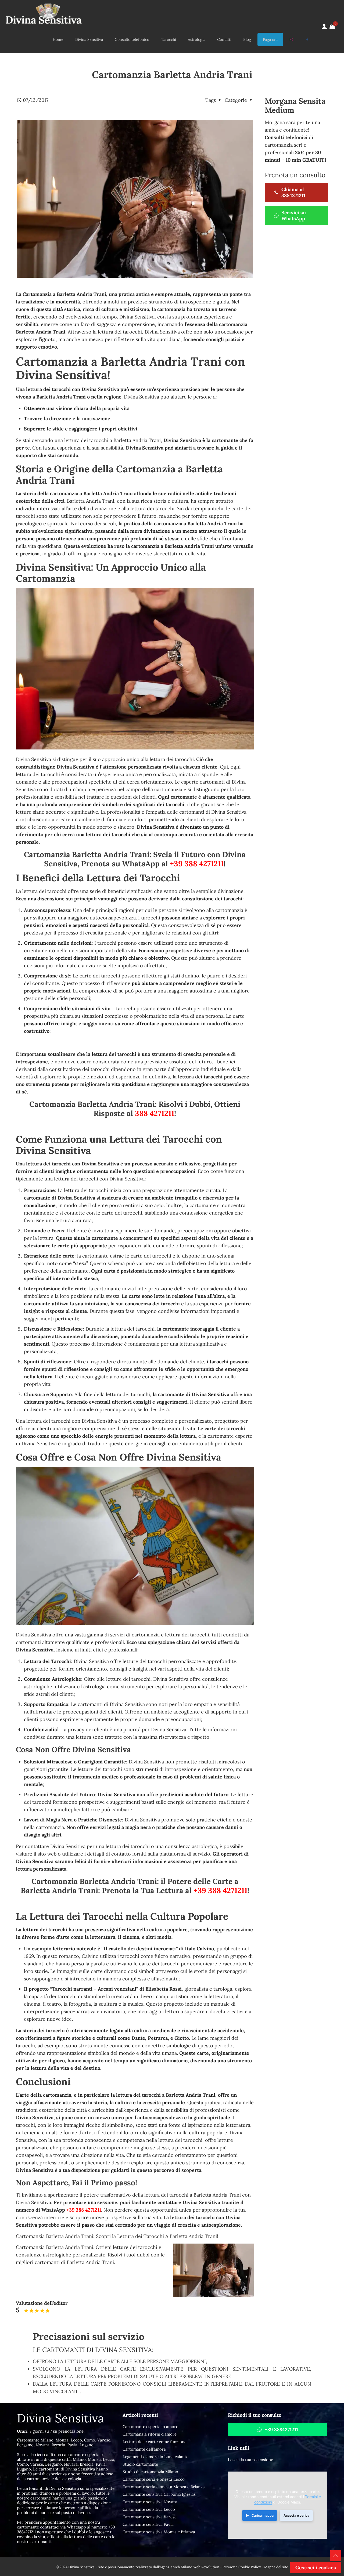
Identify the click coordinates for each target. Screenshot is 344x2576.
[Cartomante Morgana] (44, 13)
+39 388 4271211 (197, 864)
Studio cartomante (140, 2464)
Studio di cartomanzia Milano (150, 2472)
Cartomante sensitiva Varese (150, 2517)
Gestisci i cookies (316, 2568)
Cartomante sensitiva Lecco (149, 2509)
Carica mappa (263, 2515)
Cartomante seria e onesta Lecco (154, 2479)
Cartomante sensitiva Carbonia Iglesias (159, 2494)
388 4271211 (155, 1113)
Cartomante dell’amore (144, 2449)
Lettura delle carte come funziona (155, 2442)
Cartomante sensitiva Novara (150, 2502)
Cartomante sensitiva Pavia (148, 2524)
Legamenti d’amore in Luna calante (155, 2457)
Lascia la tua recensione (250, 2460)
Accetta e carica (296, 2515)
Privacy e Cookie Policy (242, 2567)
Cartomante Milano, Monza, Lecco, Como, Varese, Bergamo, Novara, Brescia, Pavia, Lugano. (64, 2442)
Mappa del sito (276, 2567)
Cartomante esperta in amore (150, 2427)
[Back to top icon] (336, 2556)
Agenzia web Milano (176, 2567)
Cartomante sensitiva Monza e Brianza (159, 2532)
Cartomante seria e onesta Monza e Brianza (164, 2487)
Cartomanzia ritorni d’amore (150, 2434)
